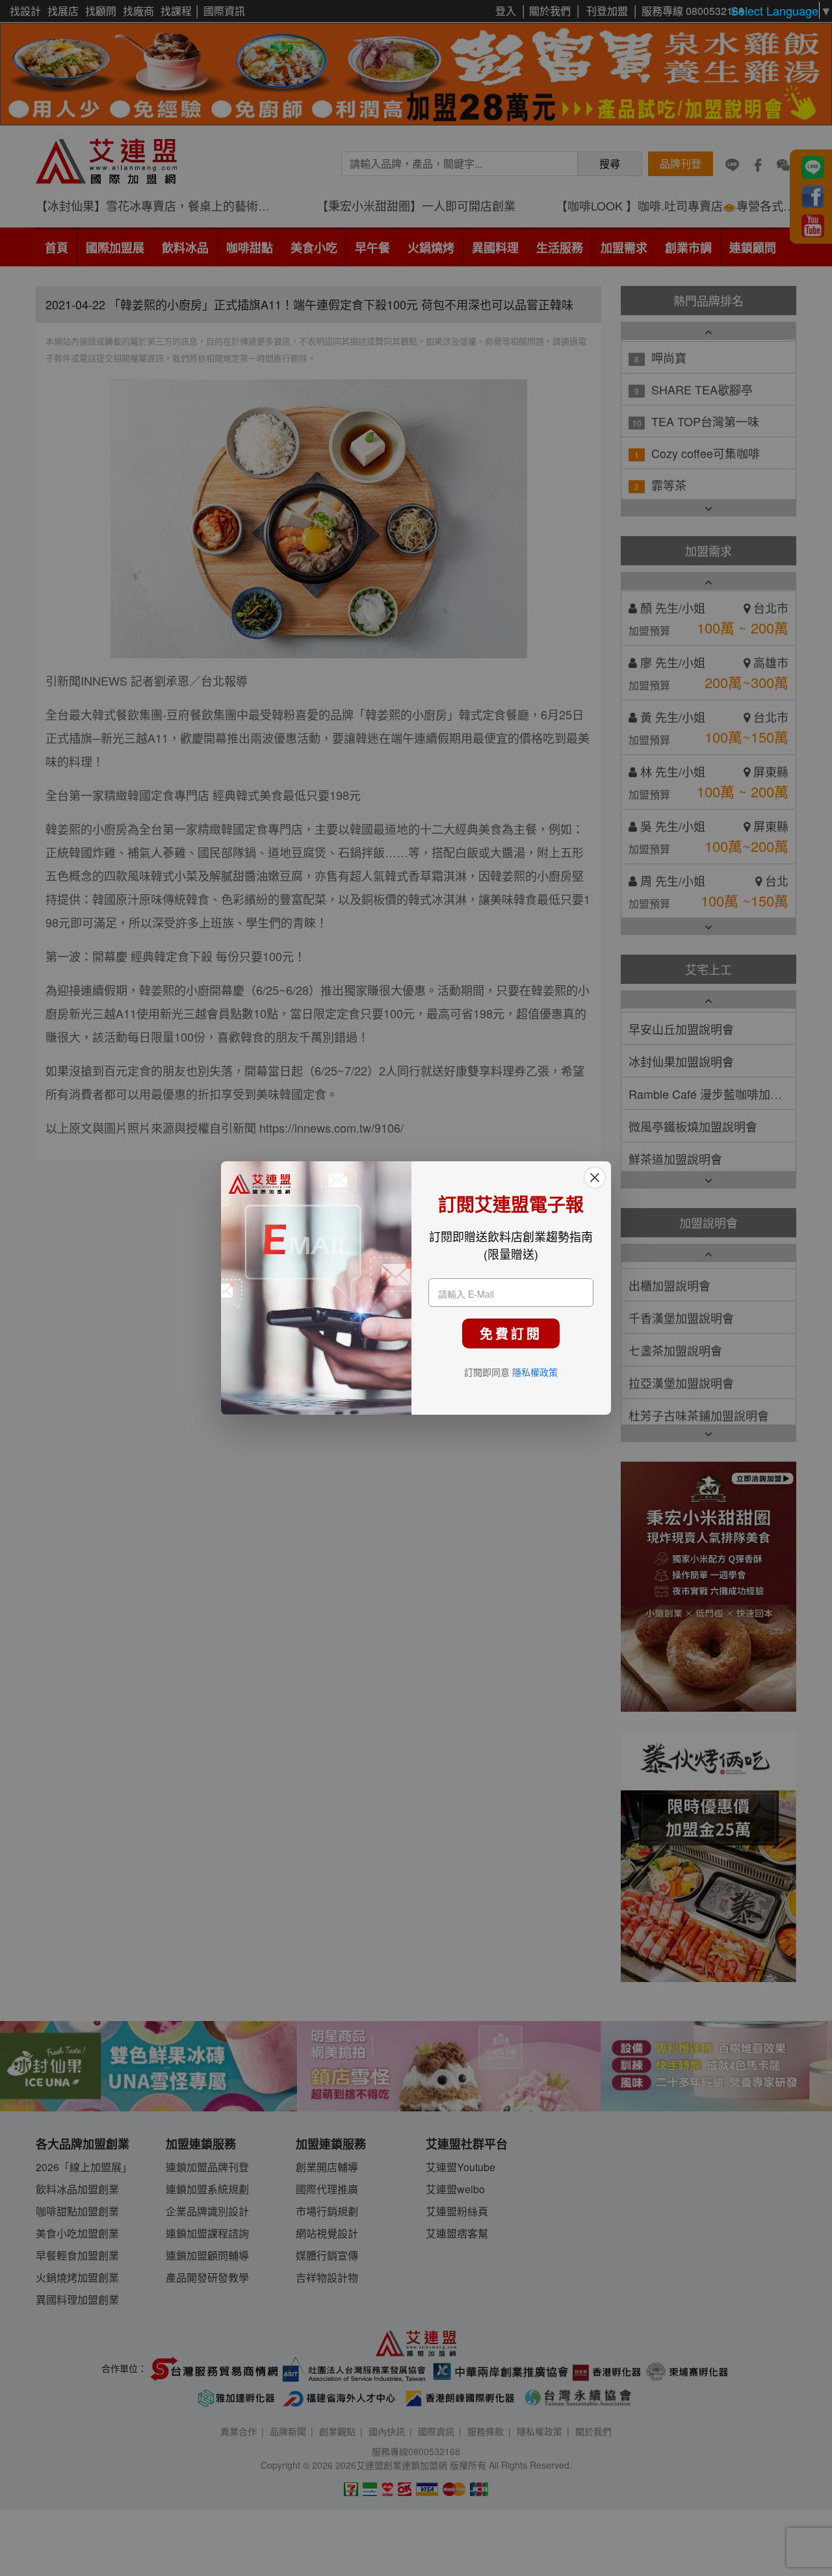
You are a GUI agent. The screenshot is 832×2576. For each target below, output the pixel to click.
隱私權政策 (535, 1372)
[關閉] (595, 1178)
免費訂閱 (511, 1333)
